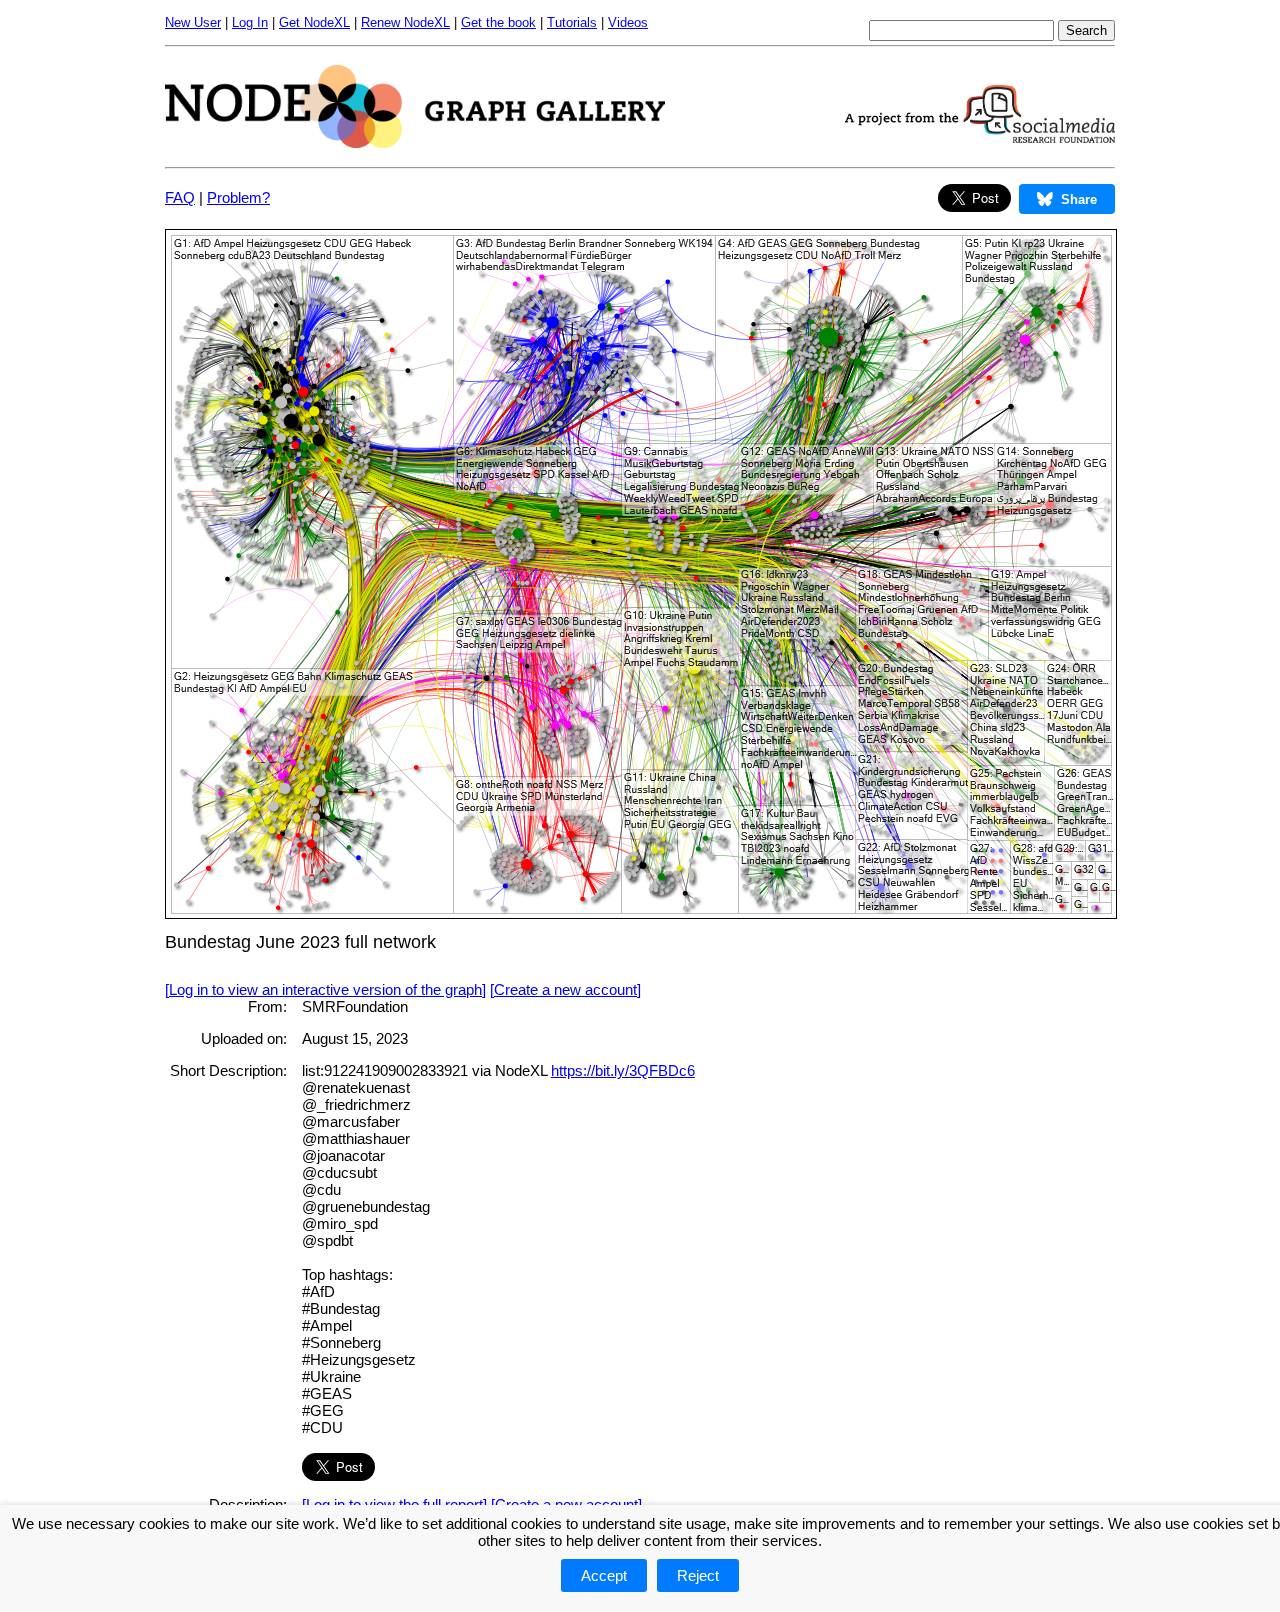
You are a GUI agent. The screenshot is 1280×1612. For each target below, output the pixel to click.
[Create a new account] (565, 989)
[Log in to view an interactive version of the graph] (325, 989)
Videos (628, 22)
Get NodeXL (314, 22)
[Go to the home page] (415, 142)
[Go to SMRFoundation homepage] (980, 137)
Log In (250, 22)
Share (1079, 199)
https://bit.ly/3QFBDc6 (623, 1070)
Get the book (498, 22)
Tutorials (572, 22)
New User (193, 22)
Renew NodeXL (405, 22)
